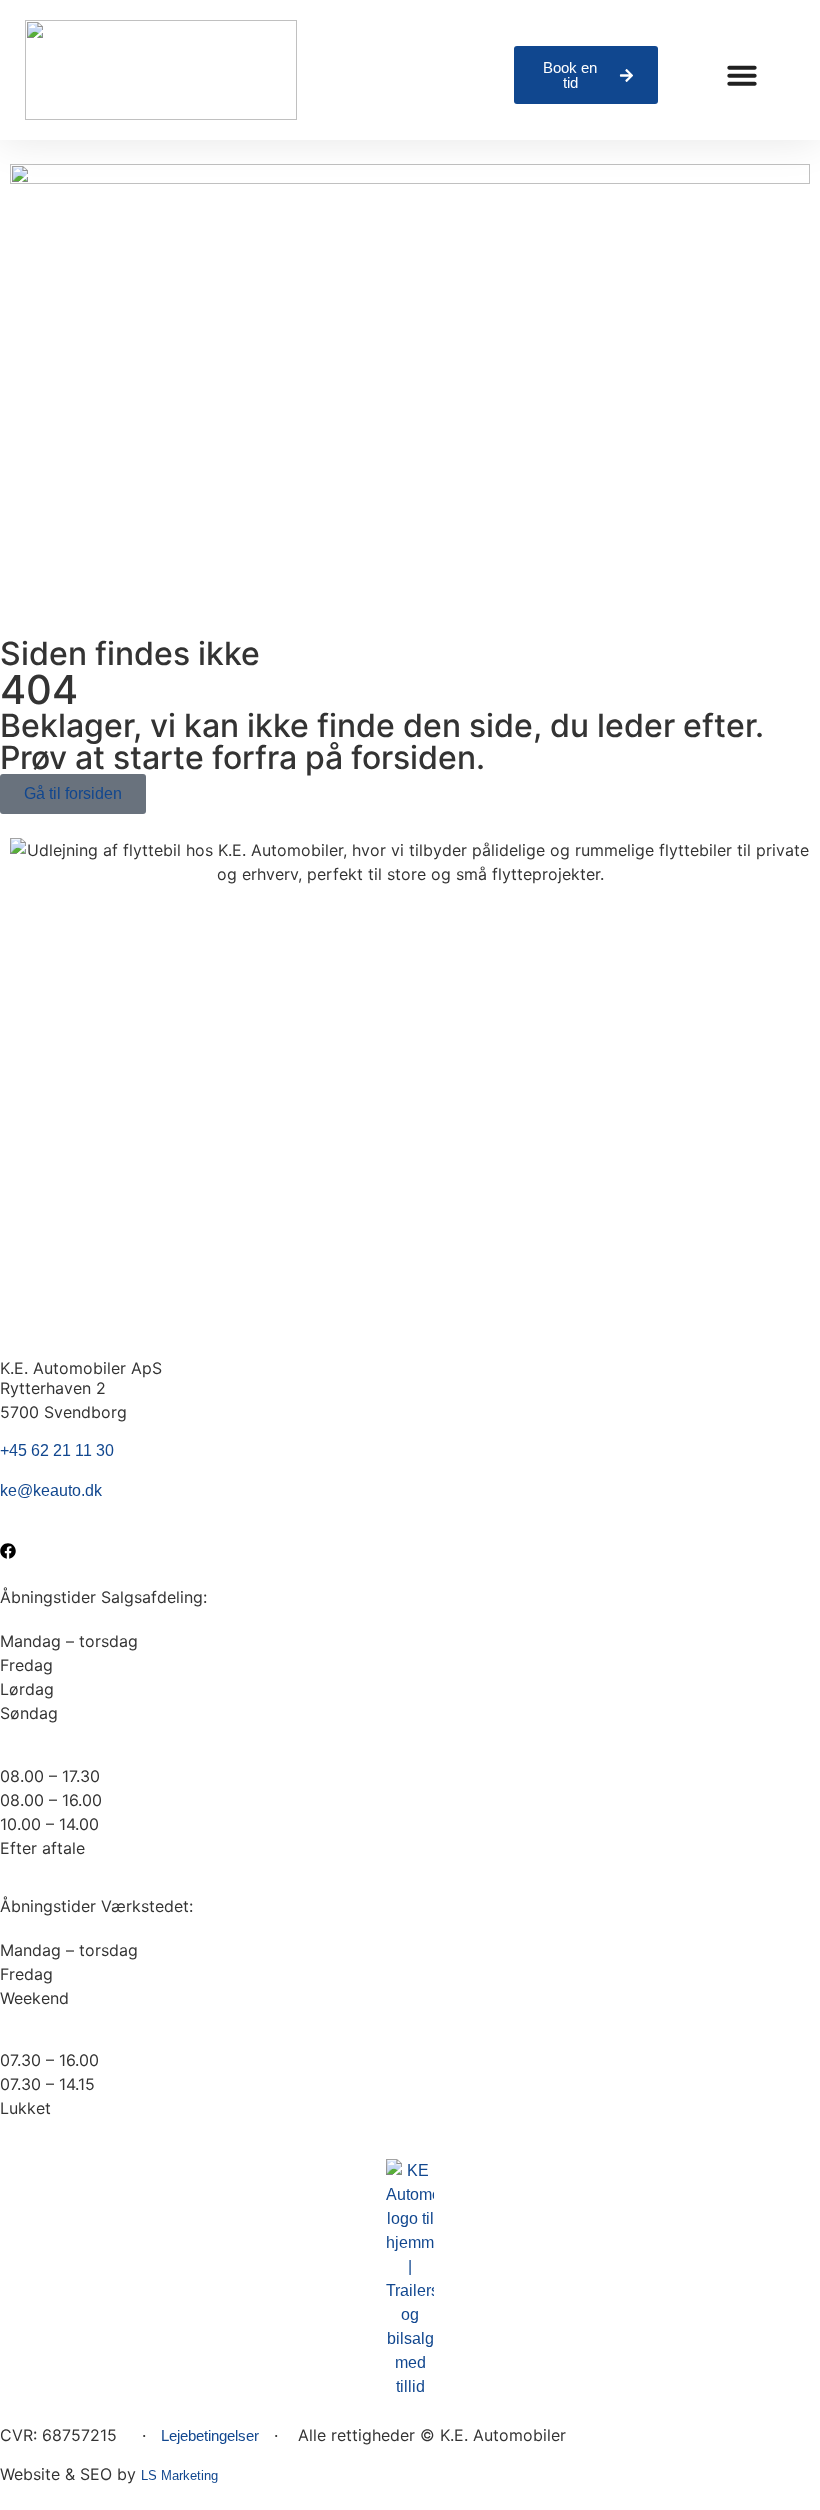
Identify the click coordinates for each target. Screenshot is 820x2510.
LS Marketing (179, 2475)
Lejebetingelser (210, 2435)
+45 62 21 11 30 (57, 1450)
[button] (742, 75)
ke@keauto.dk (51, 1490)
